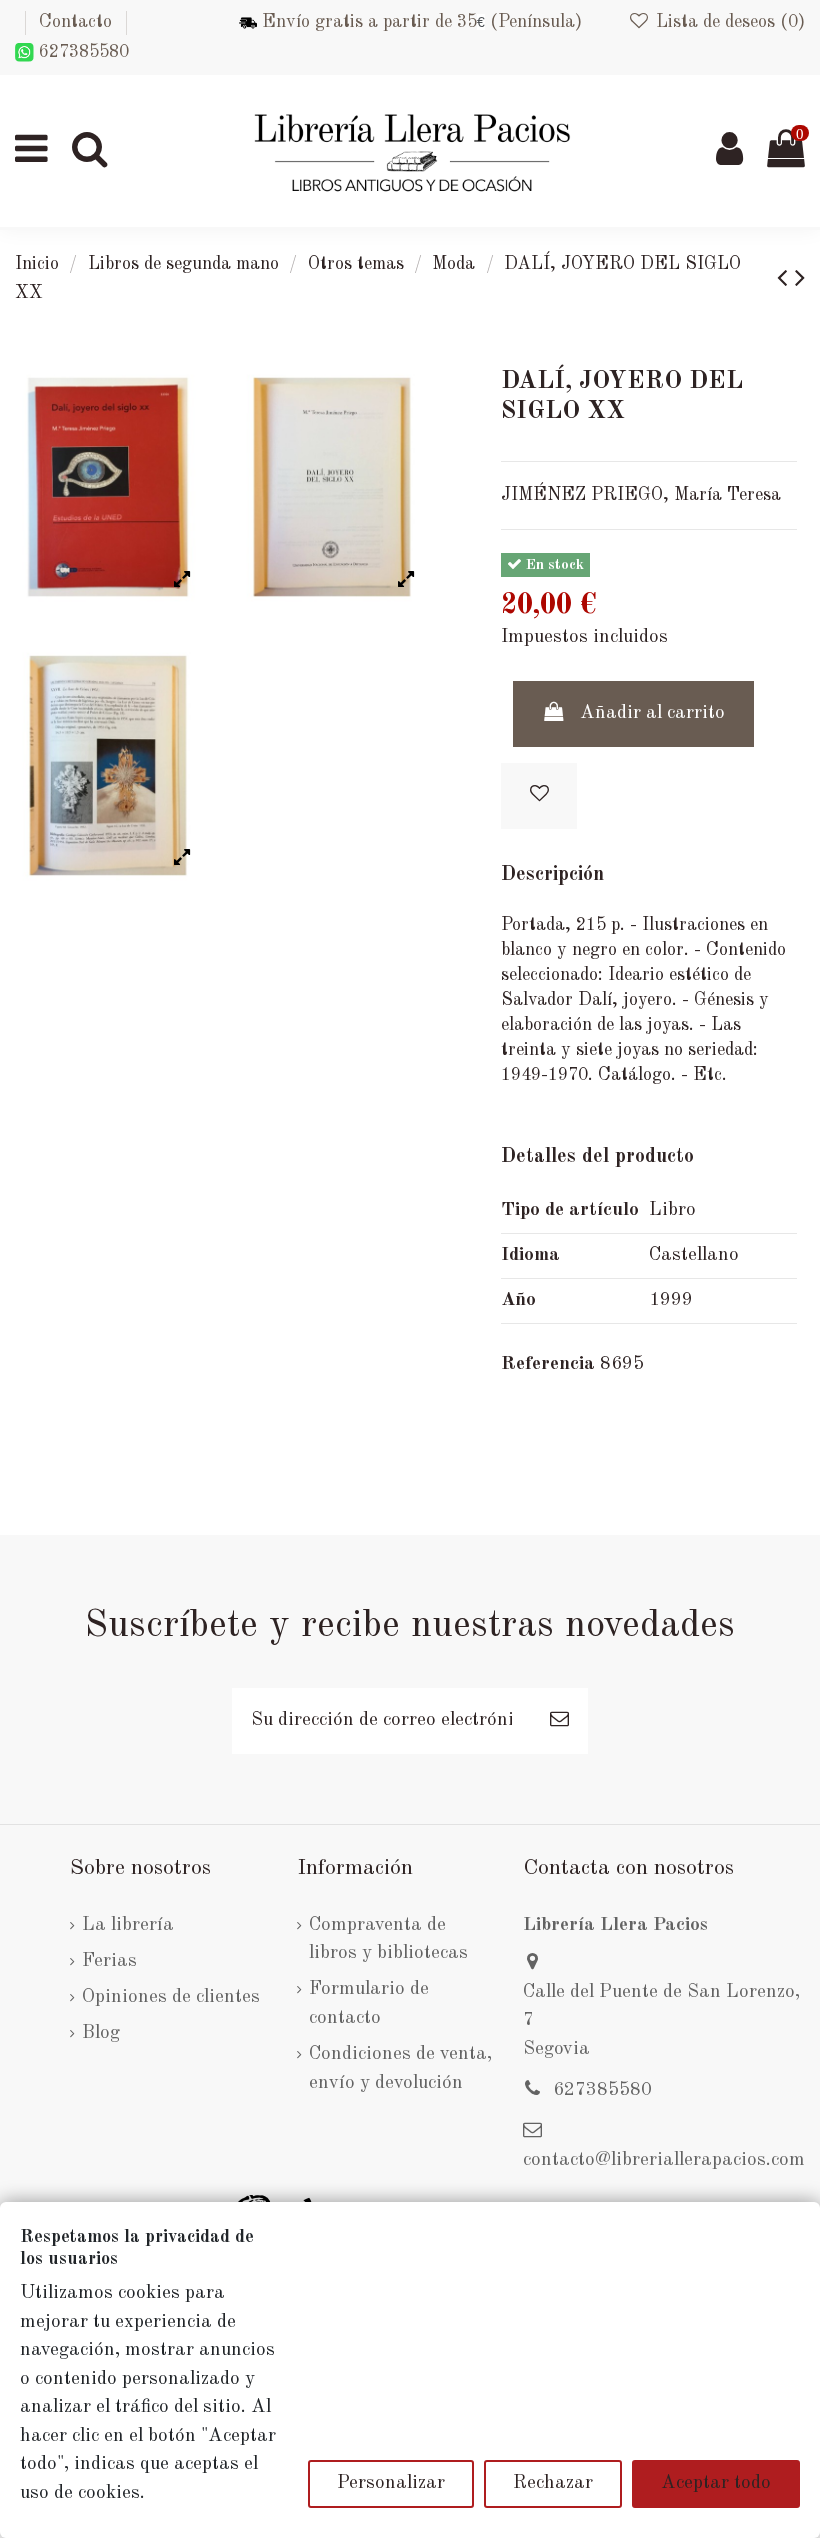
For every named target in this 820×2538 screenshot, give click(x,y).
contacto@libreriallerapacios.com (664, 2160)
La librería (128, 1925)
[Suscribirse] (559, 1721)
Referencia (548, 1364)
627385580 (81, 52)
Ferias (109, 1961)
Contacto (75, 22)
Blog (101, 2033)
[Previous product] (786, 279)
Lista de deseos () (728, 22)
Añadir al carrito (652, 713)
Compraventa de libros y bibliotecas (388, 1940)
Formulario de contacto (369, 2004)
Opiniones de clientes (171, 1997)
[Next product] (800, 279)
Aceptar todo (716, 2483)
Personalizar (391, 2483)
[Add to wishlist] (539, 796)
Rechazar (553, 2483)
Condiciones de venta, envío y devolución (400, 2069)
